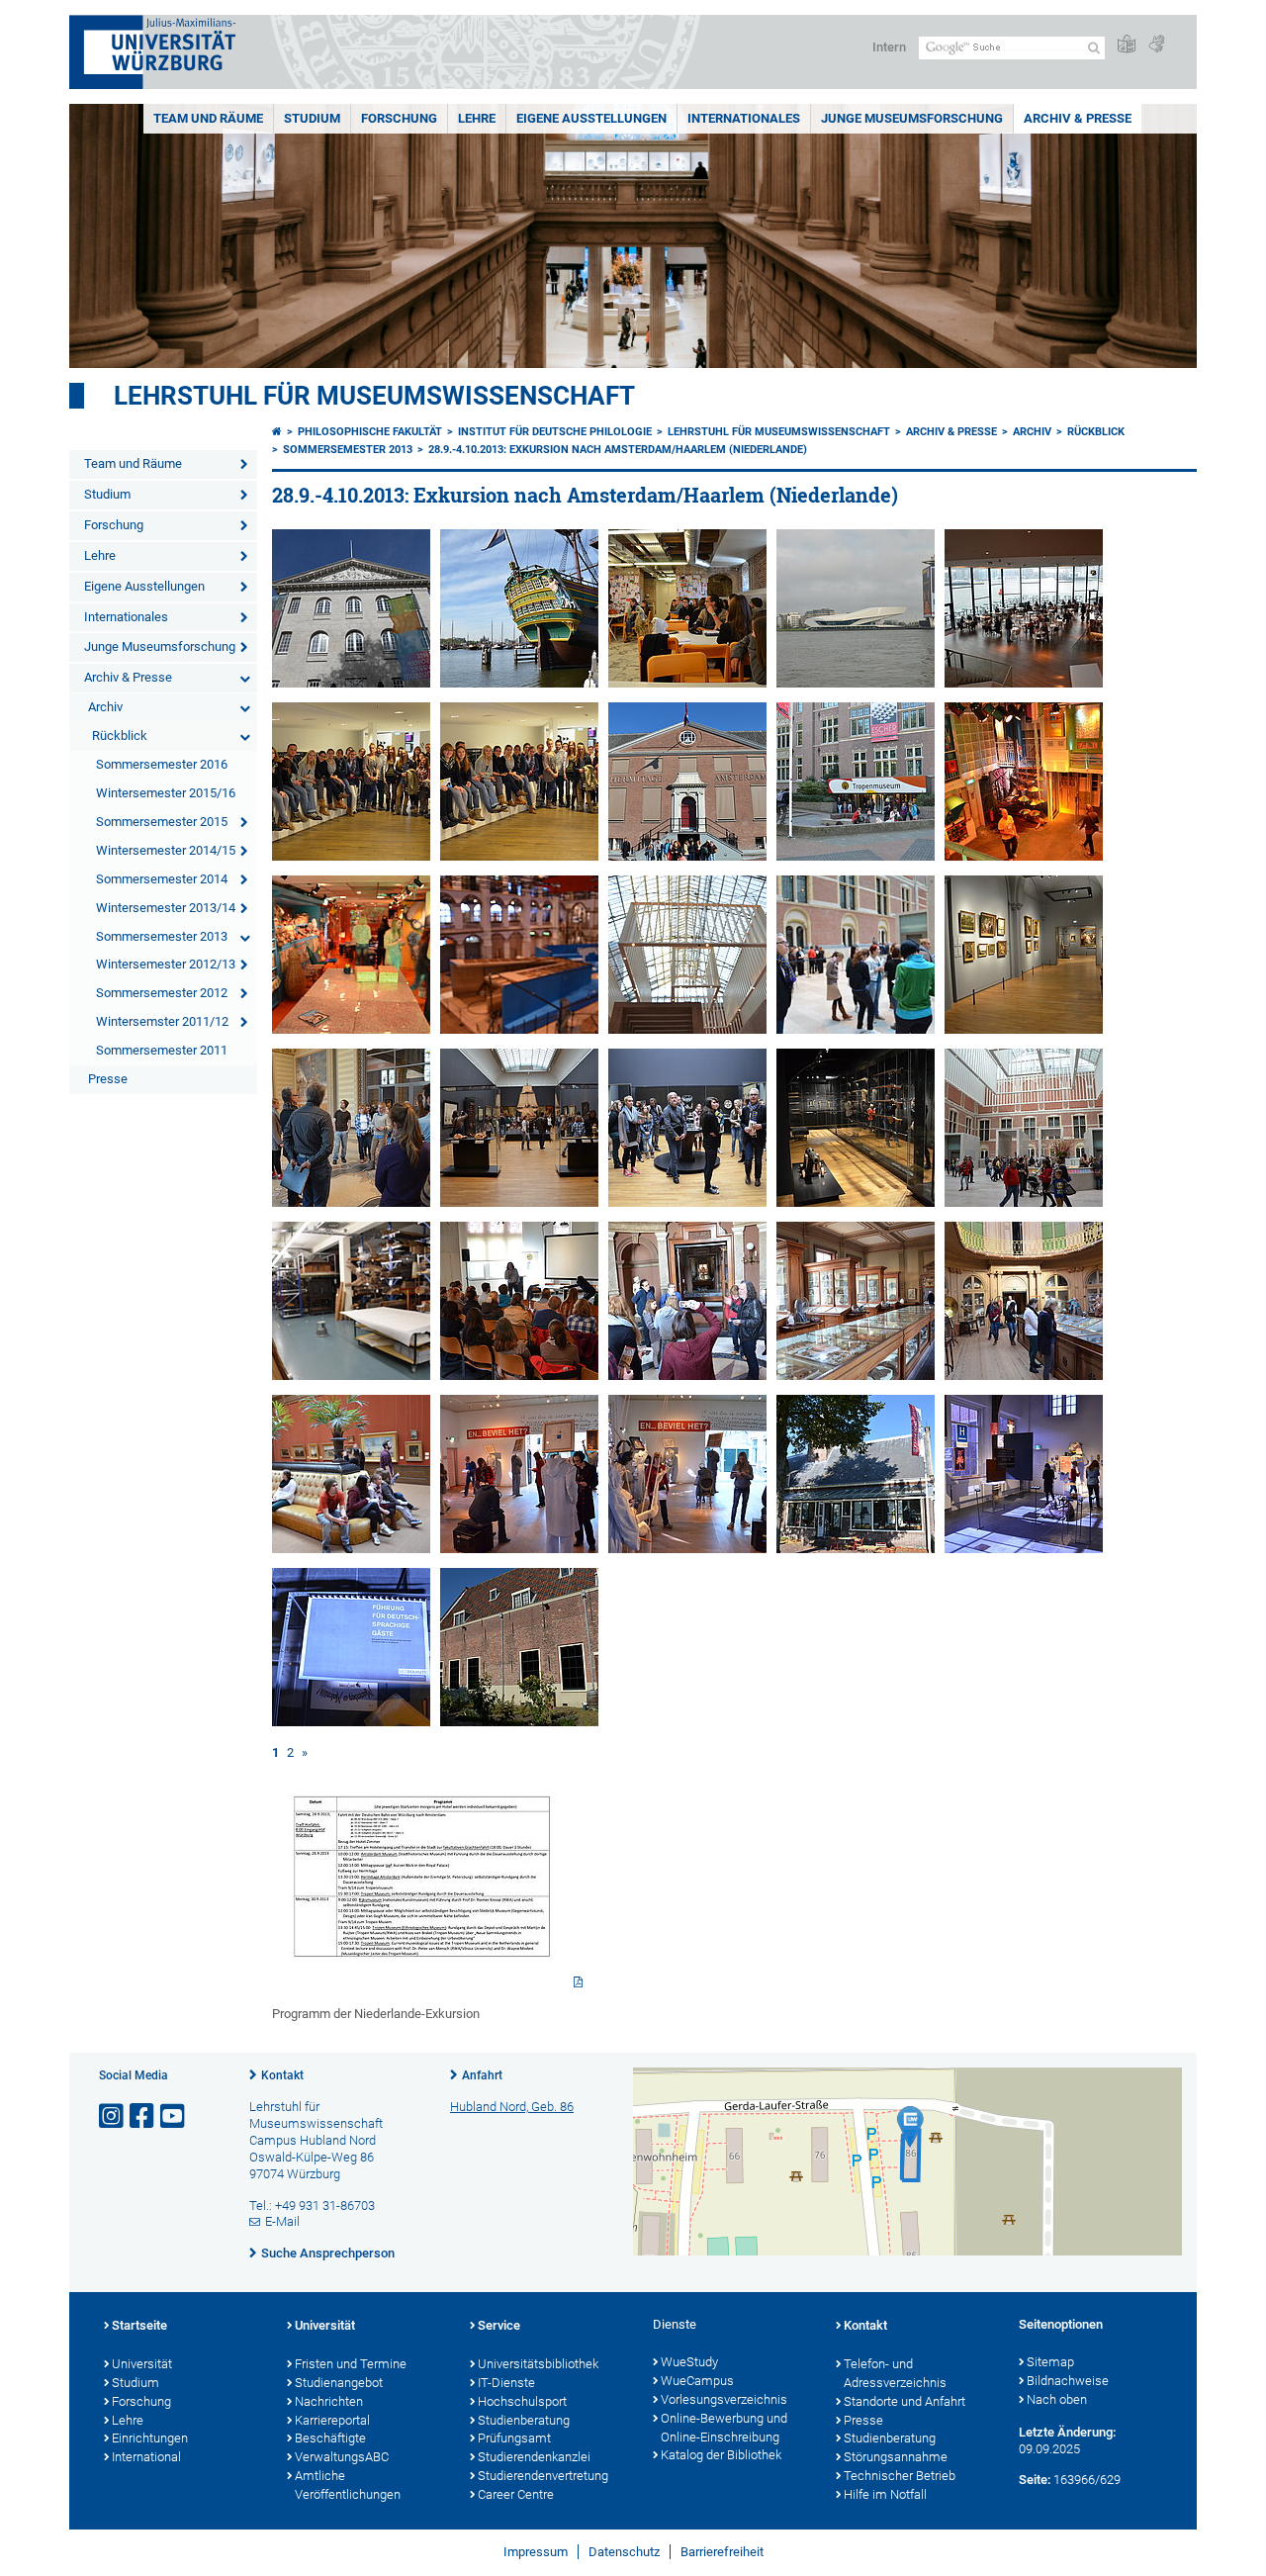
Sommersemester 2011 (162, 1050)
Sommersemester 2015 (162, 822)
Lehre (477, 118)
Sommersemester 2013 (162, 936)
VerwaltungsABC (342, 2457)
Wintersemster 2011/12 (162, 1021)
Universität (142, 2364)
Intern (889, 47)
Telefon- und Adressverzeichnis (895, 2373)
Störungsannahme (896, 2457)
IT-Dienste (506, 2383)
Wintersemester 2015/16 (166, 793)
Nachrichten (329, 2401)
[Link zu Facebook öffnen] (143, 2116)
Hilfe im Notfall (885, 2494)
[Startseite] (277, 432)
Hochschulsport (522, 2401)
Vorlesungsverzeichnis (724, 2399)
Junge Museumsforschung (912, 118)
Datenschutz (624, 2552)
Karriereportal (332, 2420)
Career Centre (516, 2494)
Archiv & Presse (1078, 118)
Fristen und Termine (351, 2364)
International (146, 2457)
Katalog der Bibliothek (721, 2455)
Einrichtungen (150, 2438)
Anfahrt (482, 2075)
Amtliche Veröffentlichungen (348, 2485)
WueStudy (689, 2362)
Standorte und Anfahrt (904, 2401)
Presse (108, 1079)
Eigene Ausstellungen (591, 118)
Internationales (744, 118)
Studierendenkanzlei (534, 2457)
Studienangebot (339, 2383)
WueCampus (697, 2381)
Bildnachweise (1068, 2381)
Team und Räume (208, 118)
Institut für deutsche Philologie (555, 432)
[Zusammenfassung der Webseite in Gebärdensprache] (1156, 45)
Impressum (536, 2552)
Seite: (1035, 2480)
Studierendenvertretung (543, 2476)
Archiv (105, 707)
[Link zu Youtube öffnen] (174, 2116)
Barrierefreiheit (722, 2552)
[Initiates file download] (430, 1884)
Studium (312, 118)
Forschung (399, 118)
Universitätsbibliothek (538, 2364)
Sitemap (1050, 2362)
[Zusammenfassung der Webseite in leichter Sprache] (1127, 45)
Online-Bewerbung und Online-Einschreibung (724, 2428)
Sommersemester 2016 (162, 764)
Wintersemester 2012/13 (166, 964)
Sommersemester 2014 (162, 879)
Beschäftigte (330, 2438)
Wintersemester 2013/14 (166, 908)
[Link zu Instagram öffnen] (113, 2116)
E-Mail (282, 2221)
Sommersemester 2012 (162, 993)
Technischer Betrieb (900, 2476)
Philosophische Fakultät (370, 432)
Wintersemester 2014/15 (166, 850)
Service (499, 2325)
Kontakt (282, 2075)
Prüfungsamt (514, 2438)
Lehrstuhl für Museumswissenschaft (374, 396)
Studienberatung (524, 2420)
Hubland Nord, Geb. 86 (512, 2107)
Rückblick (120, 736)
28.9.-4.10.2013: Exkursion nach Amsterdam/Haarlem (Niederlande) (618, 450)
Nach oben (1057, 2399)
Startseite (139, 2325)
